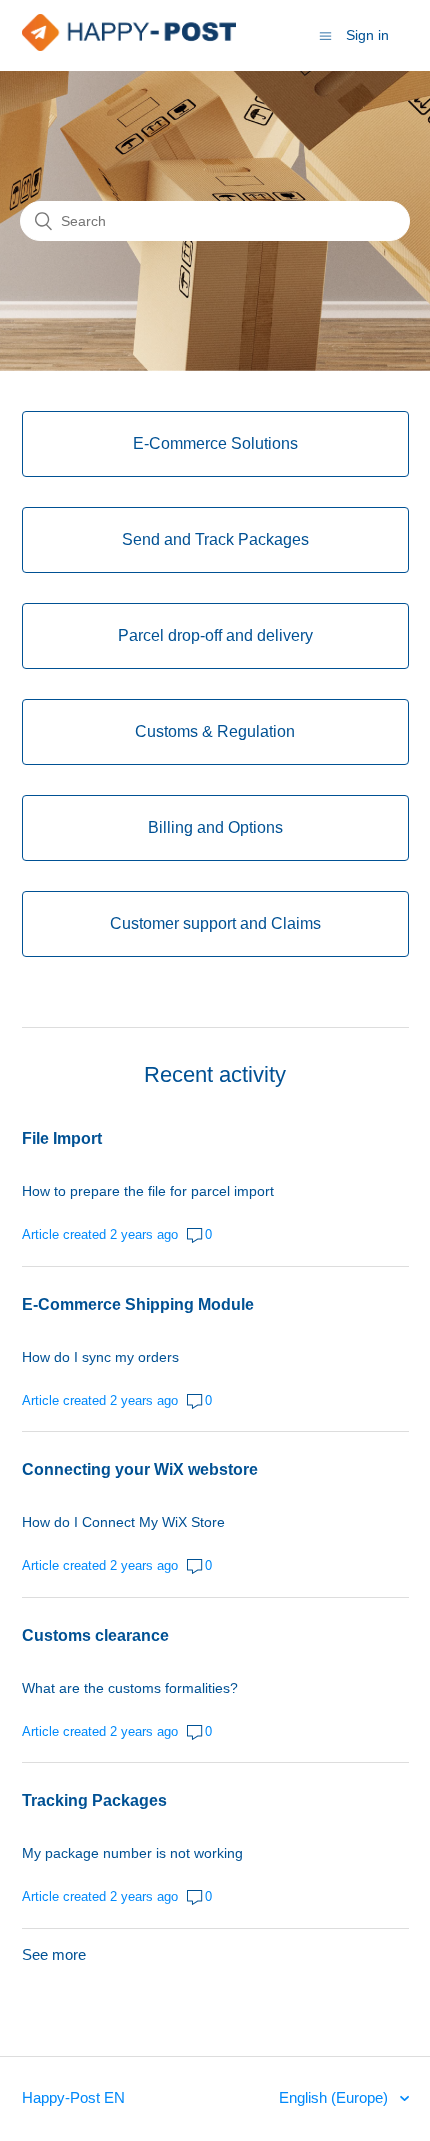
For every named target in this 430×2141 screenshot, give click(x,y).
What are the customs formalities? (130, 1688)
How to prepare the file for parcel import (148, 1191)
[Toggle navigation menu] (325, 35)
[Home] (129, 45)
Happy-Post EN (73, 2097)
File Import (62, 1138)
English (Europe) (335, 2097)
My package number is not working (132, 1853)
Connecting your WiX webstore (140, 1469)
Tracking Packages (94, 1800)
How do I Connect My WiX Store (123, 1522)
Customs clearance (95, 1635)
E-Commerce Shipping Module (138, 1304)
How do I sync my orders (100, 1357)
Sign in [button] (367, 35)
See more (54, 1954)
